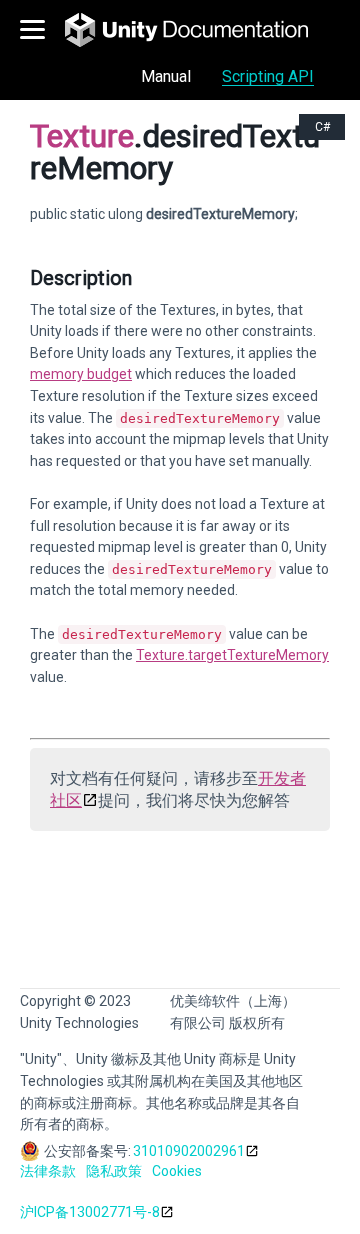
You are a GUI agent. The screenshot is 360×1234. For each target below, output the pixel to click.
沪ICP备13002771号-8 (90, 1212)
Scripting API (268, 76)
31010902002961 (189, 1151)
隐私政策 (114, 1171)
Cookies (177, 1171)
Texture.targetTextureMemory (232, 655)
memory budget (81, 374)
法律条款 (48, 1171)
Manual (166, 76)
